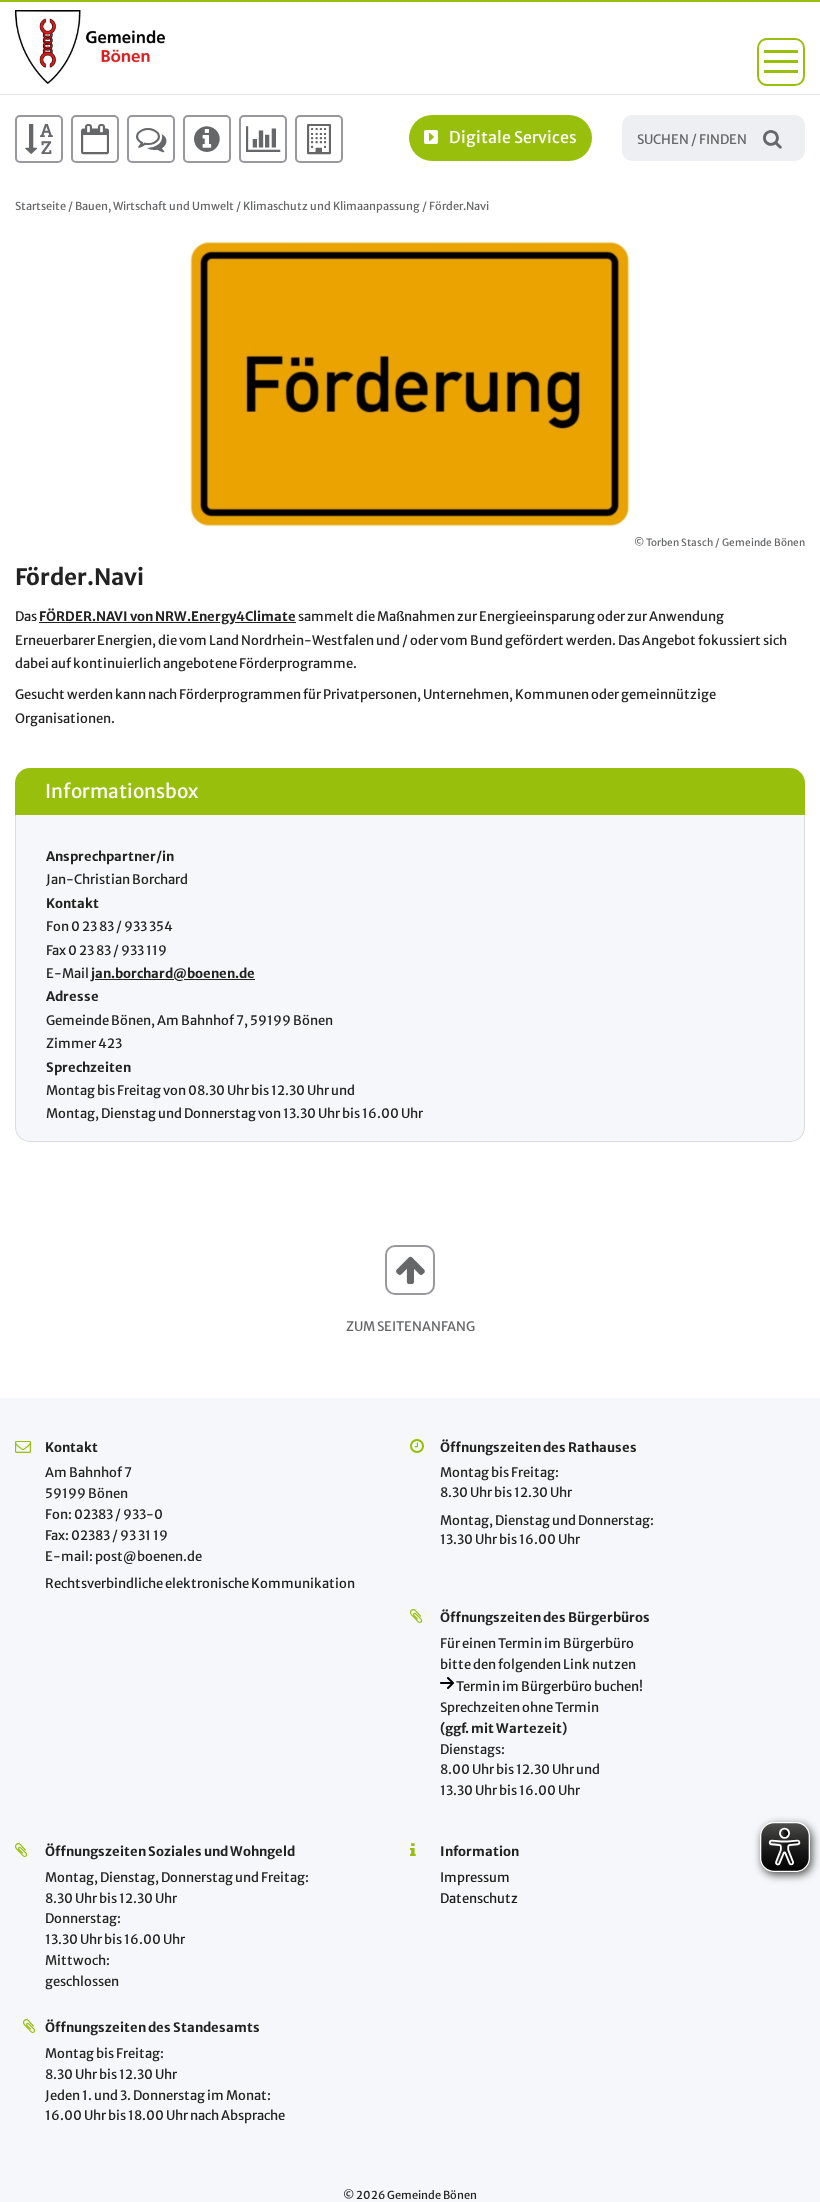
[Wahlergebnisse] (263, 139)
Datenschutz (479, 1898)
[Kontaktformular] (151, 139)
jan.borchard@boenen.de (173, 973)
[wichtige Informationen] (207, 139)
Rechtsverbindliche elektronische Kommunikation (200, 1583)
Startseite (40, 206)
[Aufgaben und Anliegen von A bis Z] (39, 139)
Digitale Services (513, 137)
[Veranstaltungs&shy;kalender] (95, 139)
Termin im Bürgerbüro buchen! (548, 1686)
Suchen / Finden (772, 137)
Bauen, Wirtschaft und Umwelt (154, 206)
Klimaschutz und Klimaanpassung (331, 206)
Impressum (475, 1877)
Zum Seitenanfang (410, 1326)
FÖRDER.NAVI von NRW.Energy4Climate (167, 616)
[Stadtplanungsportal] (319, 139)
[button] (781, 62)
